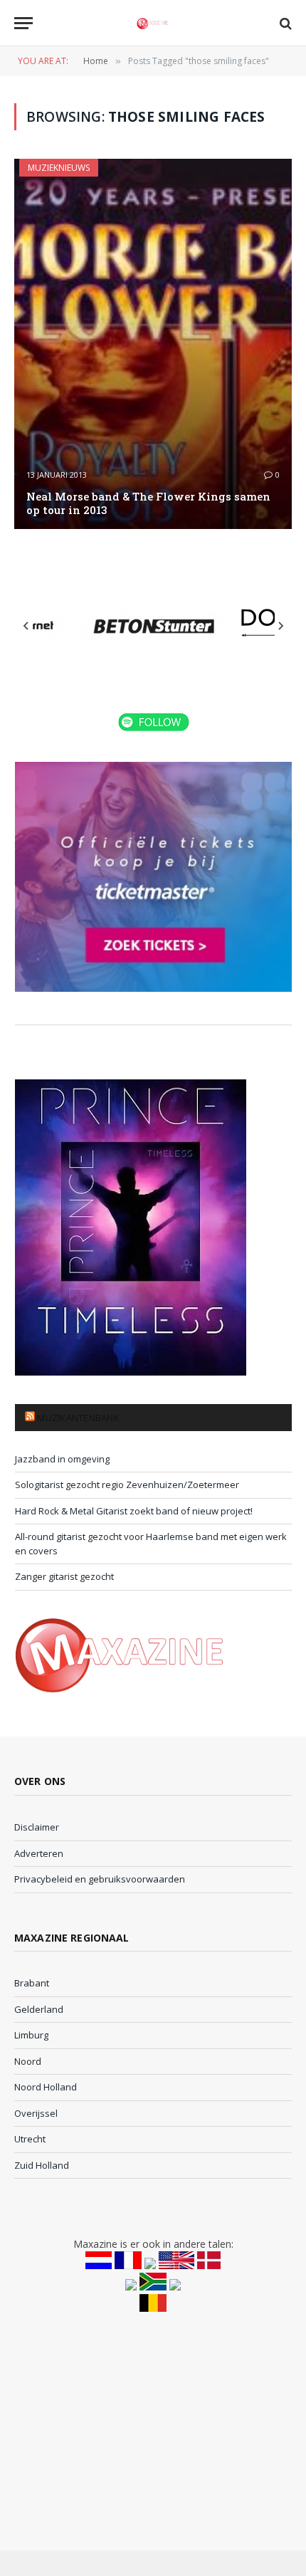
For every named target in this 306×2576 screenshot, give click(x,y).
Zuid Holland (42, 2165)
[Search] (284, 23)
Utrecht (30, 2139)
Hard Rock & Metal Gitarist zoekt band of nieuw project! (134, 1511)
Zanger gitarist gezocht (64, 1576)
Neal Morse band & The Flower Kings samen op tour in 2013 (148, 503)
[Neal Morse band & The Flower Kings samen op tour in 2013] (153, 344)
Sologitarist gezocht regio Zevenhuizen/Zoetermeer (127, 1485)
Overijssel (36, 2113)
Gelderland (39, 2009)
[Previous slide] (26, 626)
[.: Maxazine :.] (153, 23)
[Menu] (23, 23)
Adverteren (39, 1853)
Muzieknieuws (59, 168)
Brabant (32, 1983)
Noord (28, 2061)
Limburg (31, 2035)
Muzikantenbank (78, 1418)
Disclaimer (37, 1827)
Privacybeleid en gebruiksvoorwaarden (100, 1879)
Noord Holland (46, 2087)
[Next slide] (280, 626)
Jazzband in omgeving (62, 1459)
